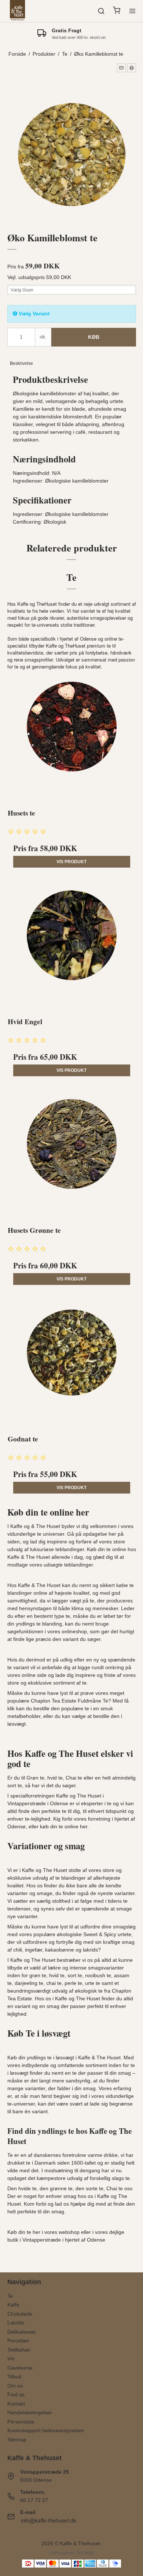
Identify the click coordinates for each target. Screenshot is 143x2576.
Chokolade (20, 2314)
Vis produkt (71, 862)
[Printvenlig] (132, 68)
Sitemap (17, 2440)
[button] (121, 68)
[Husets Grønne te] (72, 1154)
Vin (11, 2359)
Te (10, 2296)
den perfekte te (49, 1811)
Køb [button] (94, 337)
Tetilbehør (19, 2350)
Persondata (21, 2422)
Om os (15, 2386)
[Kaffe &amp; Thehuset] (18, 11)
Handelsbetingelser (30, 2412)
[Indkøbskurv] (117, 11)
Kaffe (13, 2305)
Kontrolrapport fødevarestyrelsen (46, 2430)
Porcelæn (18, 2341)
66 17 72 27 (34, 2500)
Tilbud (14, 2377)
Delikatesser (22, 2332)
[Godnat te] (72, 1363)
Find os (16, 2394)
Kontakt (16, 2404)
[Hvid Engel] (72, 946)
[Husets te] (72, 737)
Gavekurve (20, 2368)
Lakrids (16, 2323)
